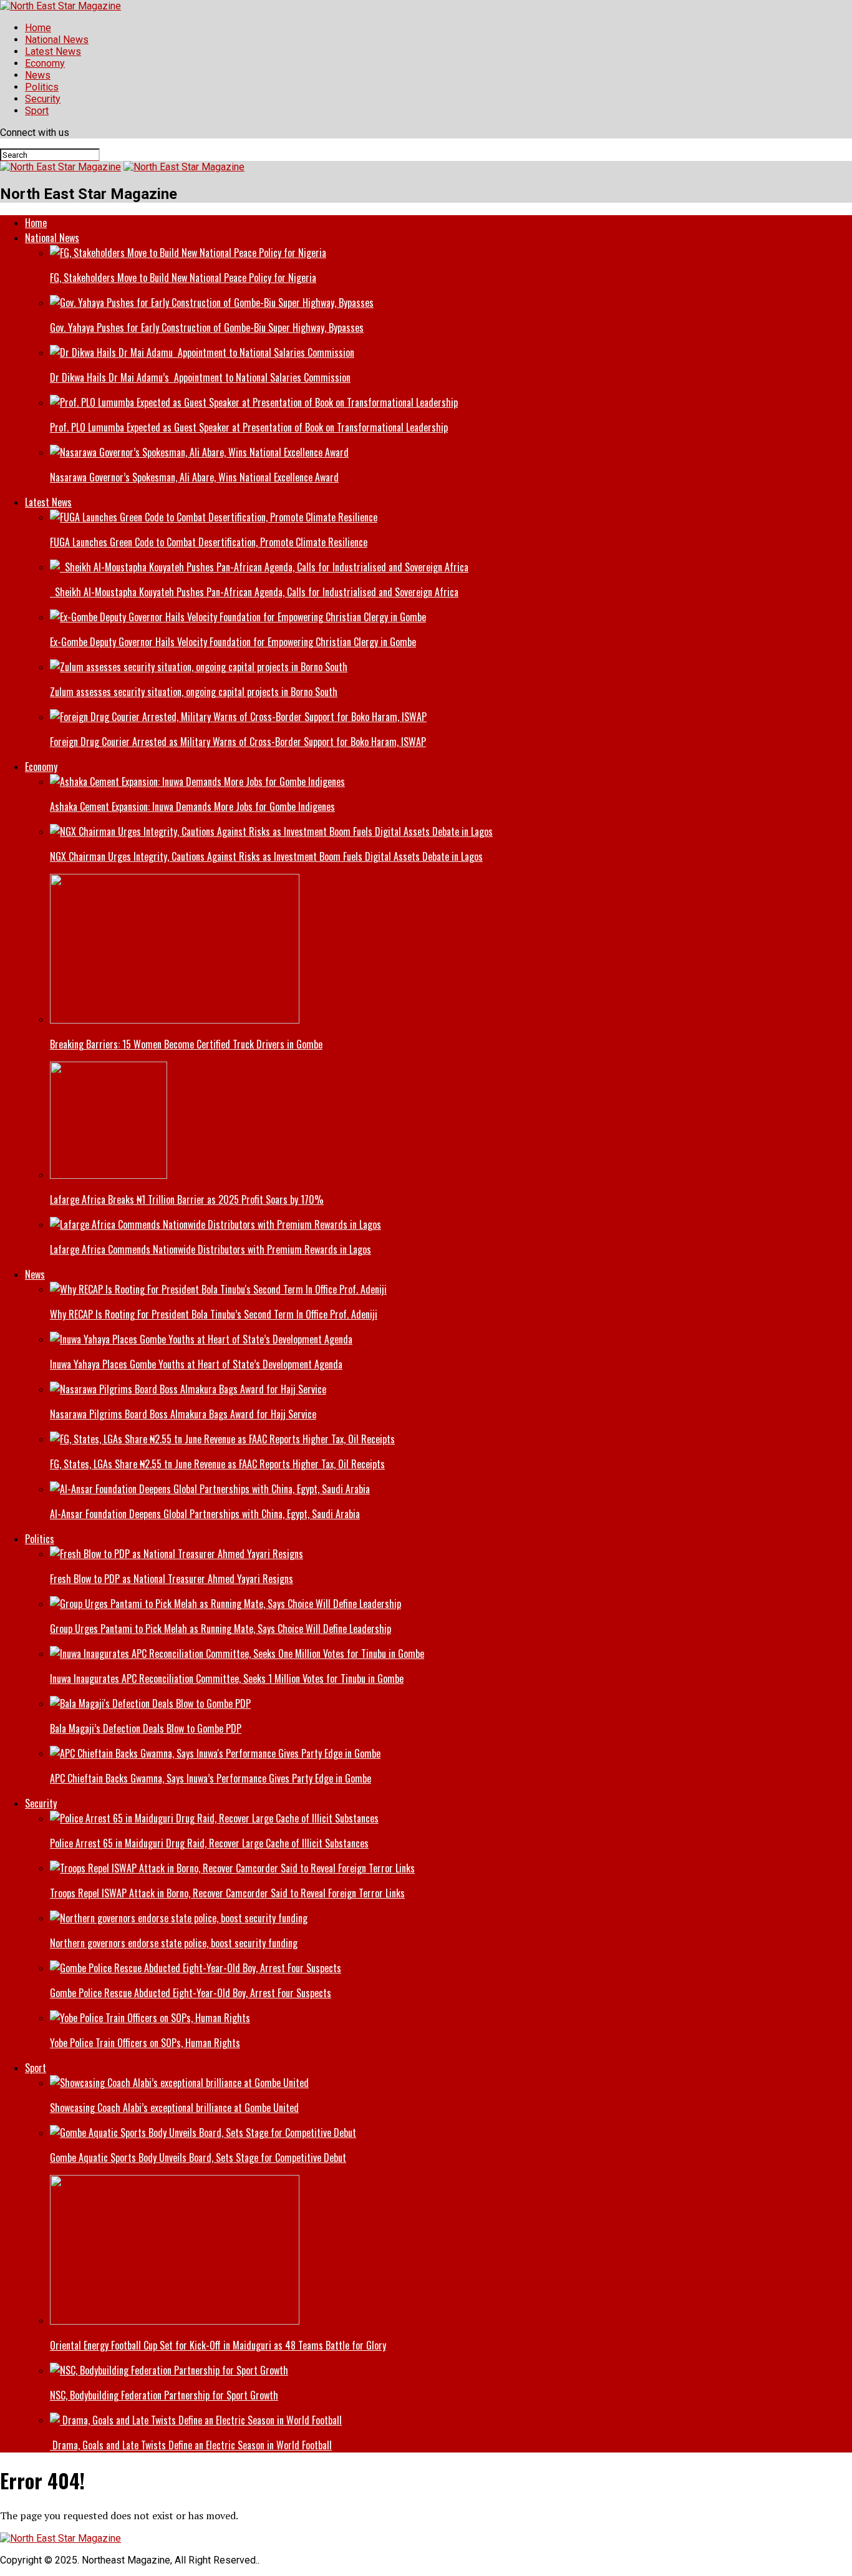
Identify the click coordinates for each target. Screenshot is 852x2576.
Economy (45, 63)
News (38, 75)
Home (38, 28)
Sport (37, 111)
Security (43, 99)
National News (57, 40)
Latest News (53, 51)
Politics (42, 87)
